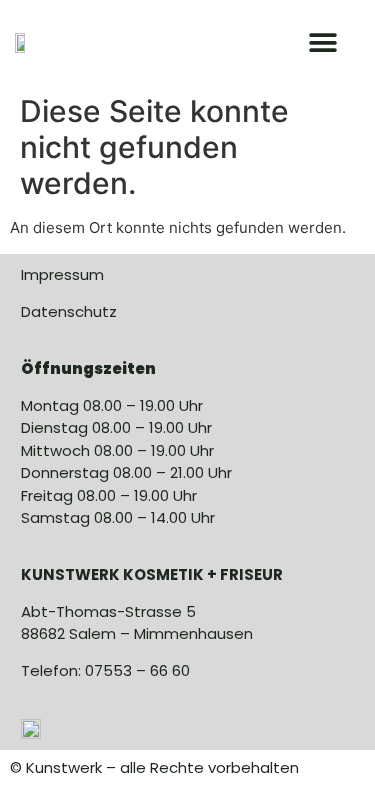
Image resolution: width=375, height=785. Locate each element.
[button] (322, 42)
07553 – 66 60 (137, 670)
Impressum (62, 274)
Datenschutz (69, 311)
